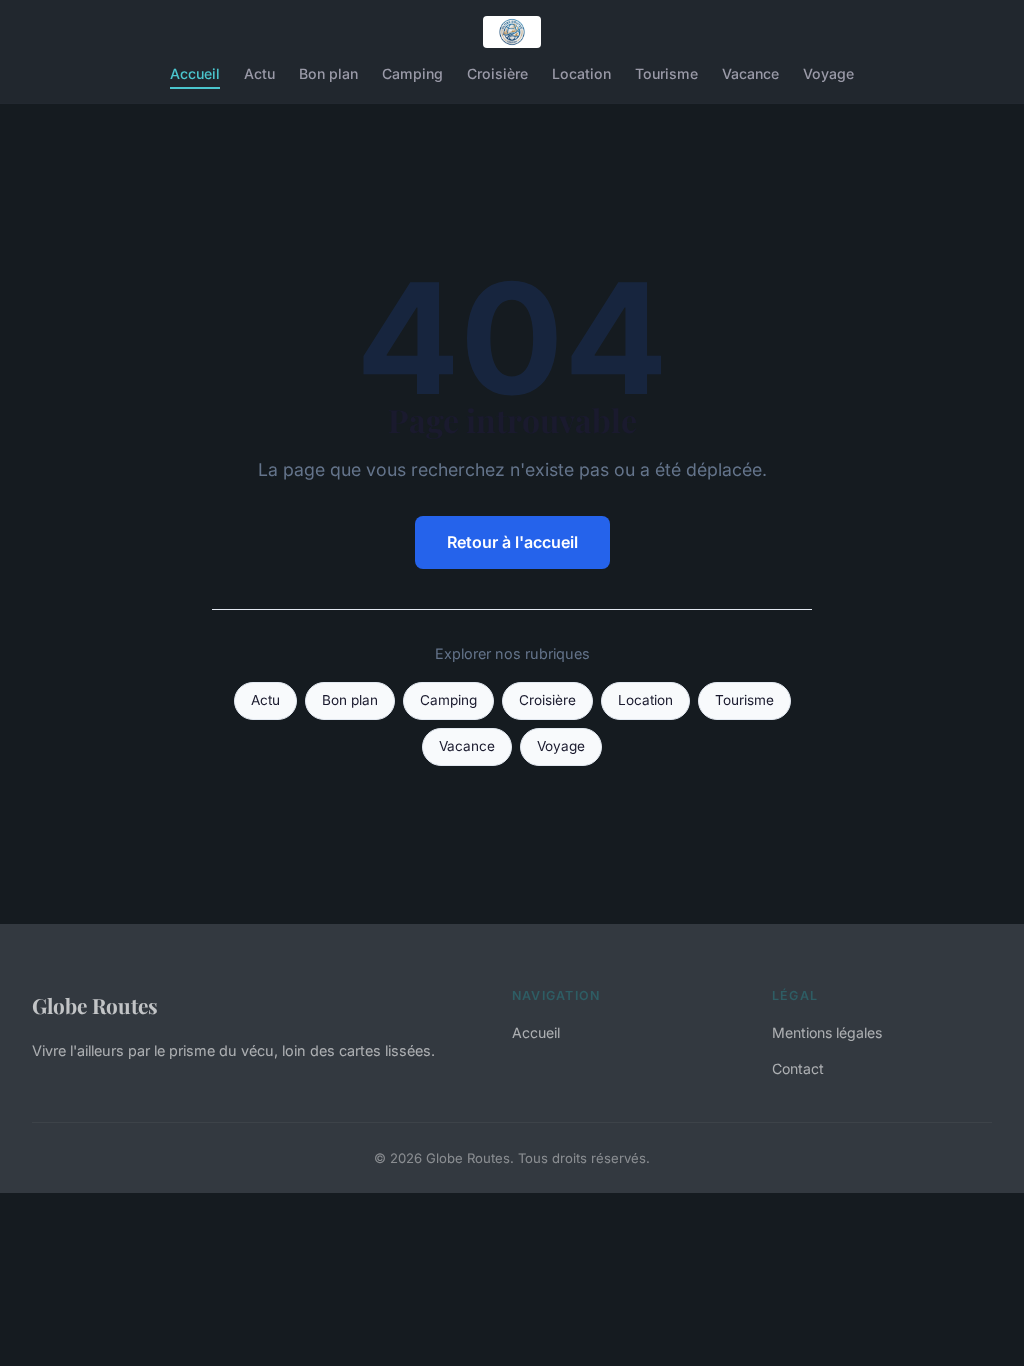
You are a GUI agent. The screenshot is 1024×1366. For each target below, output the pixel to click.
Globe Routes (95, 1005)
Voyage (828, 73)
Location (581, 73)
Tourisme (666, 73)
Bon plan (328, 73)
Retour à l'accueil (512, 542)
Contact (798, 1068)
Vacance (750, 73)
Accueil (195, 73)
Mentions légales (827, 1032)
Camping (412, 73)
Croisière (497, 73)
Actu (259, 73)
